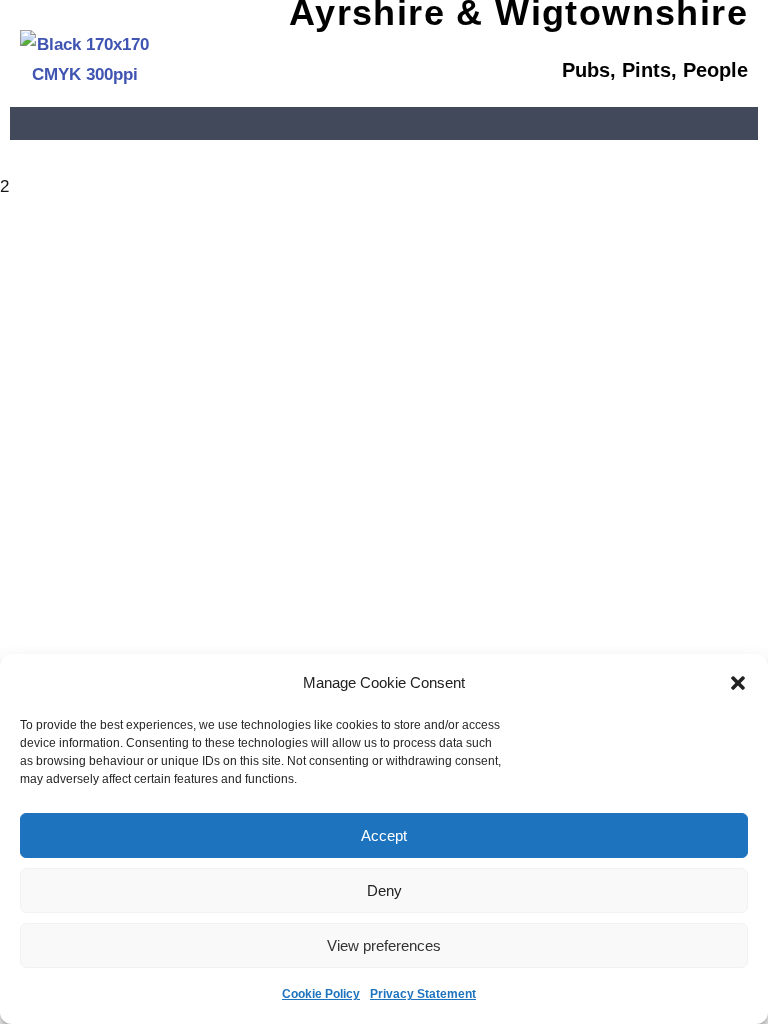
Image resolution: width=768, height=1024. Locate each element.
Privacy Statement (423, 994)
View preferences (384, 945)
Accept (384, 835)
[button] (738, 683)
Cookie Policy (321, 994)
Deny (384, 890)
